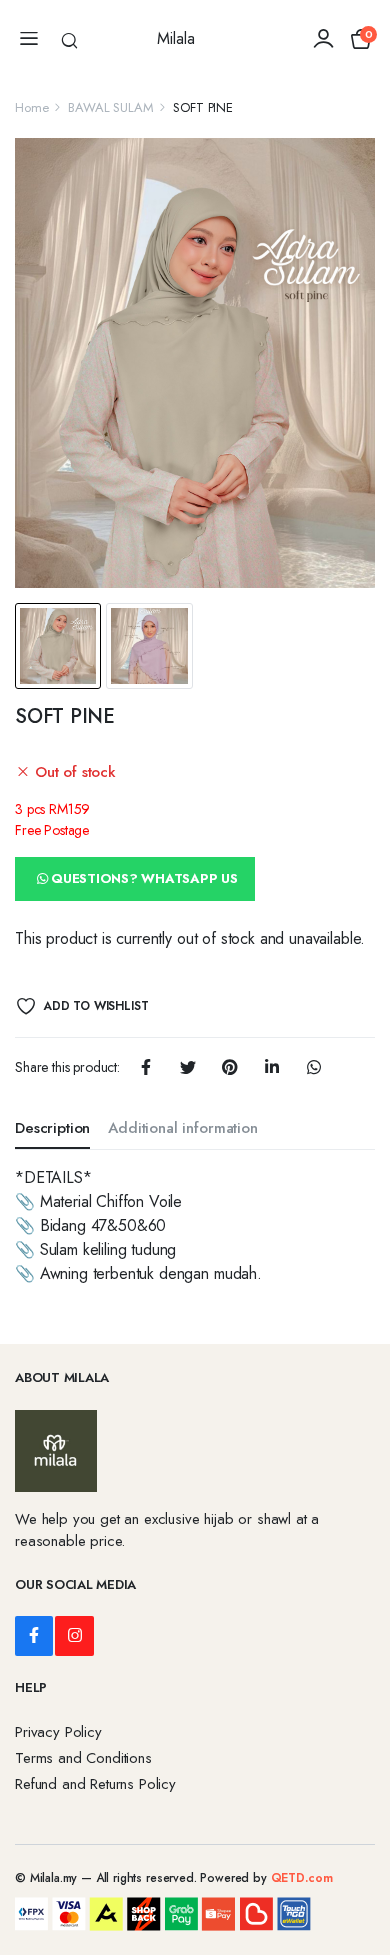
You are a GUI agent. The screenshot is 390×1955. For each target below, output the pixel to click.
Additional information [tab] (182, 1128)
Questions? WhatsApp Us (144, 878)
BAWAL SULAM (110, 107)
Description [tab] (52, 1128)
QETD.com (302, 1878)
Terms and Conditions (83, 1758)
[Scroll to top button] (358, 1865)
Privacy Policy (58, 1732)
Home (31, 107)
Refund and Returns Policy (95, 1784)
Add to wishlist (95, 1006)
